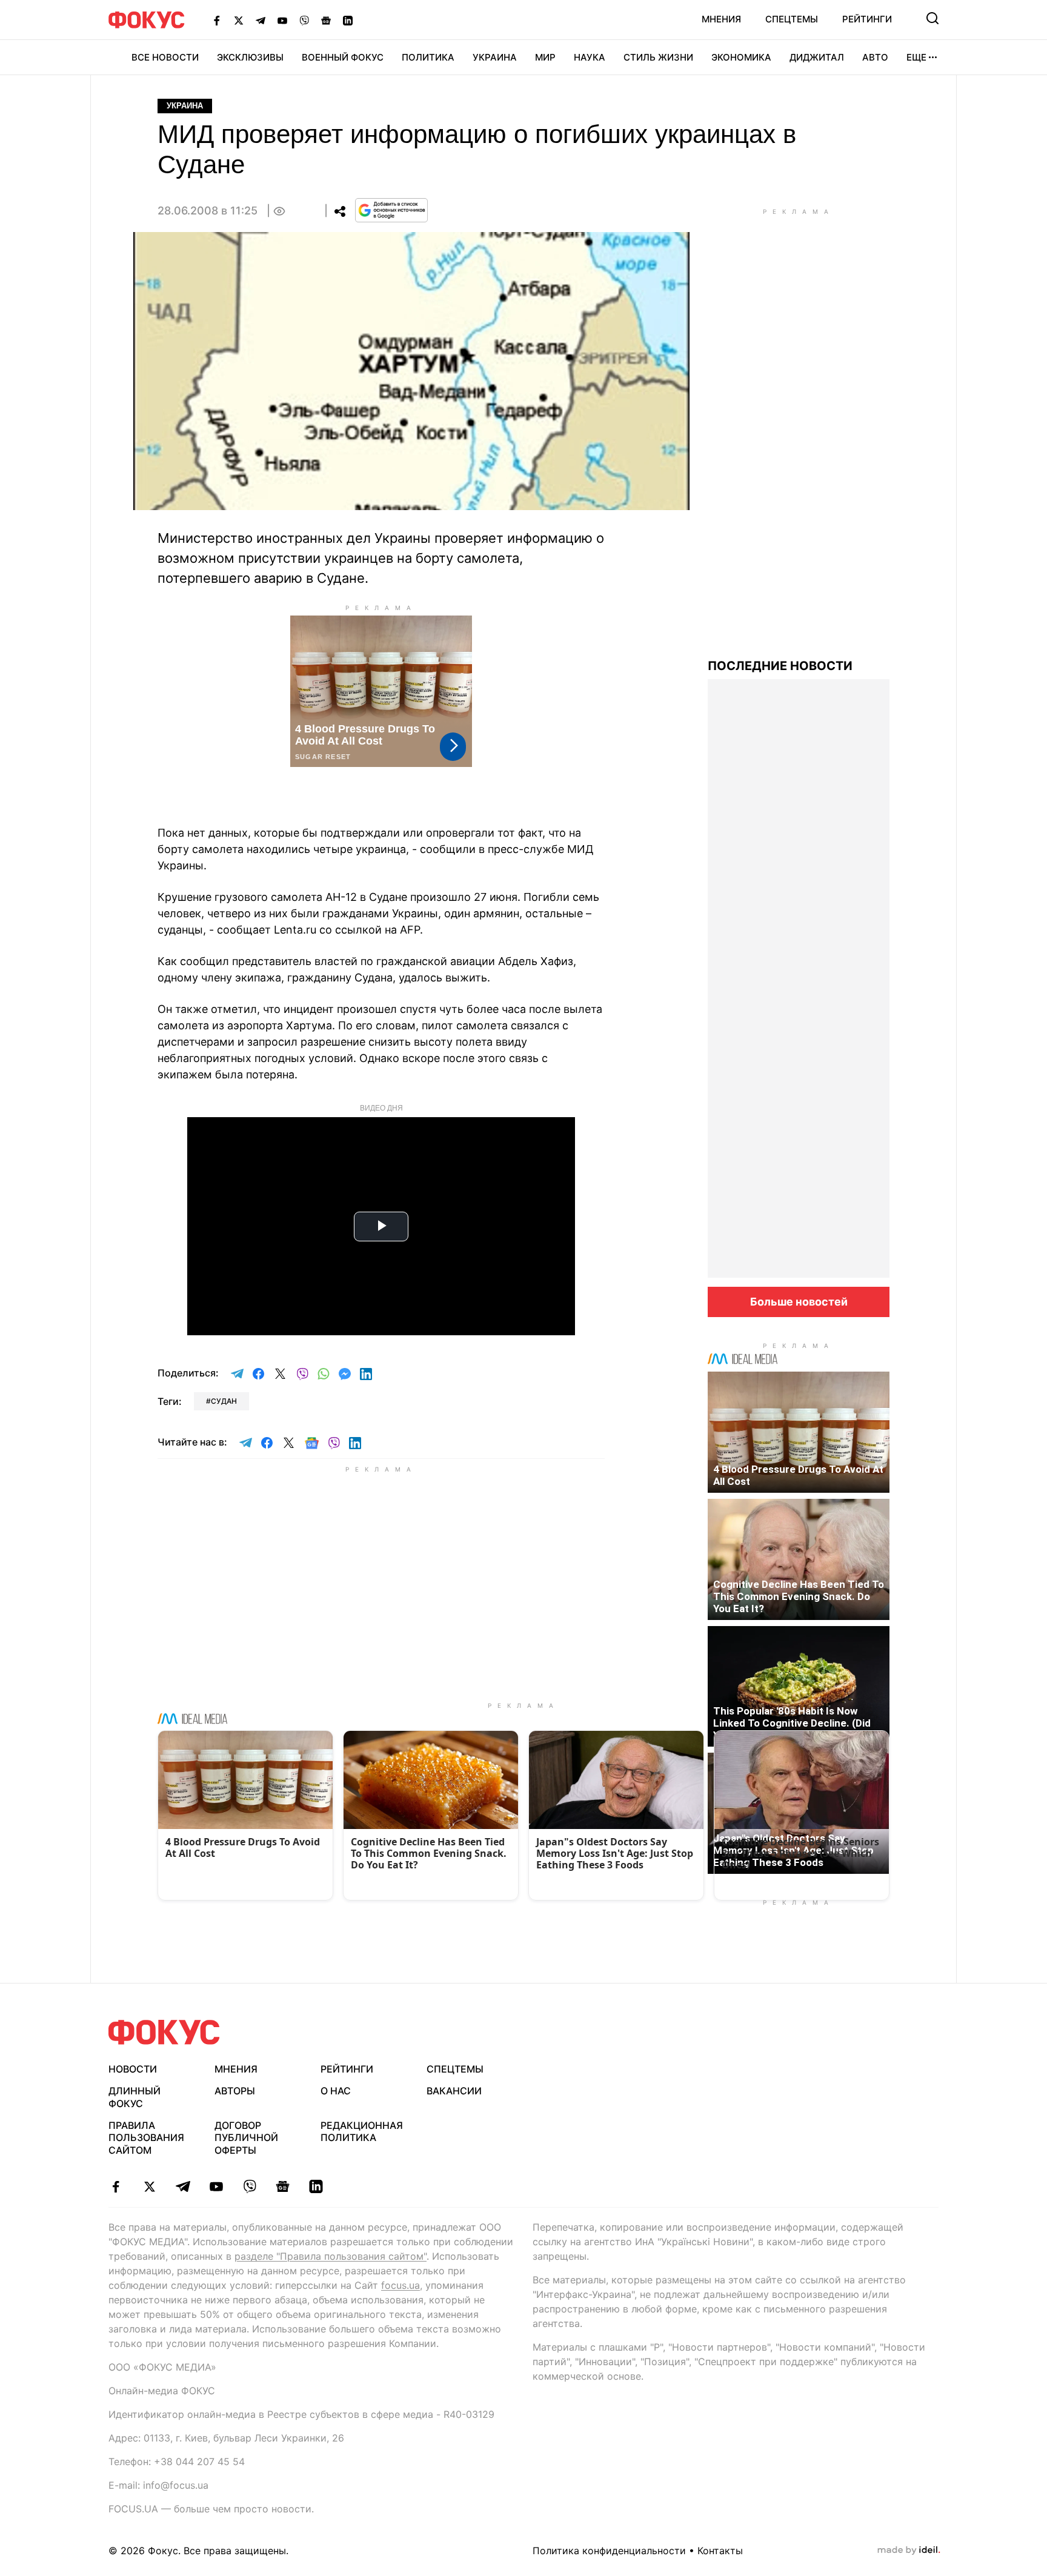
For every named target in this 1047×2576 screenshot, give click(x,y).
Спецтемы (792, 19)
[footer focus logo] (164, 2032)
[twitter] (149, 2186)
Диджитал (817, 57)
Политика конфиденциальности (609, 2551)
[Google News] (326, 20)
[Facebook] (217, 20)
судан (224, 1401)
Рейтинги (867, 19)
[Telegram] (261, 20)
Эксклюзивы (250, 57)
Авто (875, 57)
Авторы (235, 2091)
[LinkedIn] (348, 20)
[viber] (249, 2186)
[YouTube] (282, 20)
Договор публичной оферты (246, 2138)
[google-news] (283, 2186)
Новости (133, 2069)
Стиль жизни (658, 57)
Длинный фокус (135, 2097)
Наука (590, 57)
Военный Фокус (343, 57)
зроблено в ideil (909, 2551)
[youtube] (216, 2186)
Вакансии (454, 2091)
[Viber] (304, 20)
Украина (495, 57)
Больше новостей (799, 1302)
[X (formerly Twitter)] (239, 20)
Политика (428, 57)
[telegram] (183, 2186)
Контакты (720, 2551)
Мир (545, 57)
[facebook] (116, 2186)
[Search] (932, 18)
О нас (336, 2091)
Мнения (721, 19)
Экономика (741, 57)
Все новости (165, 57)
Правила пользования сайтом (146, 2138)
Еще (916, 57)
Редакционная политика (362, 2132)
